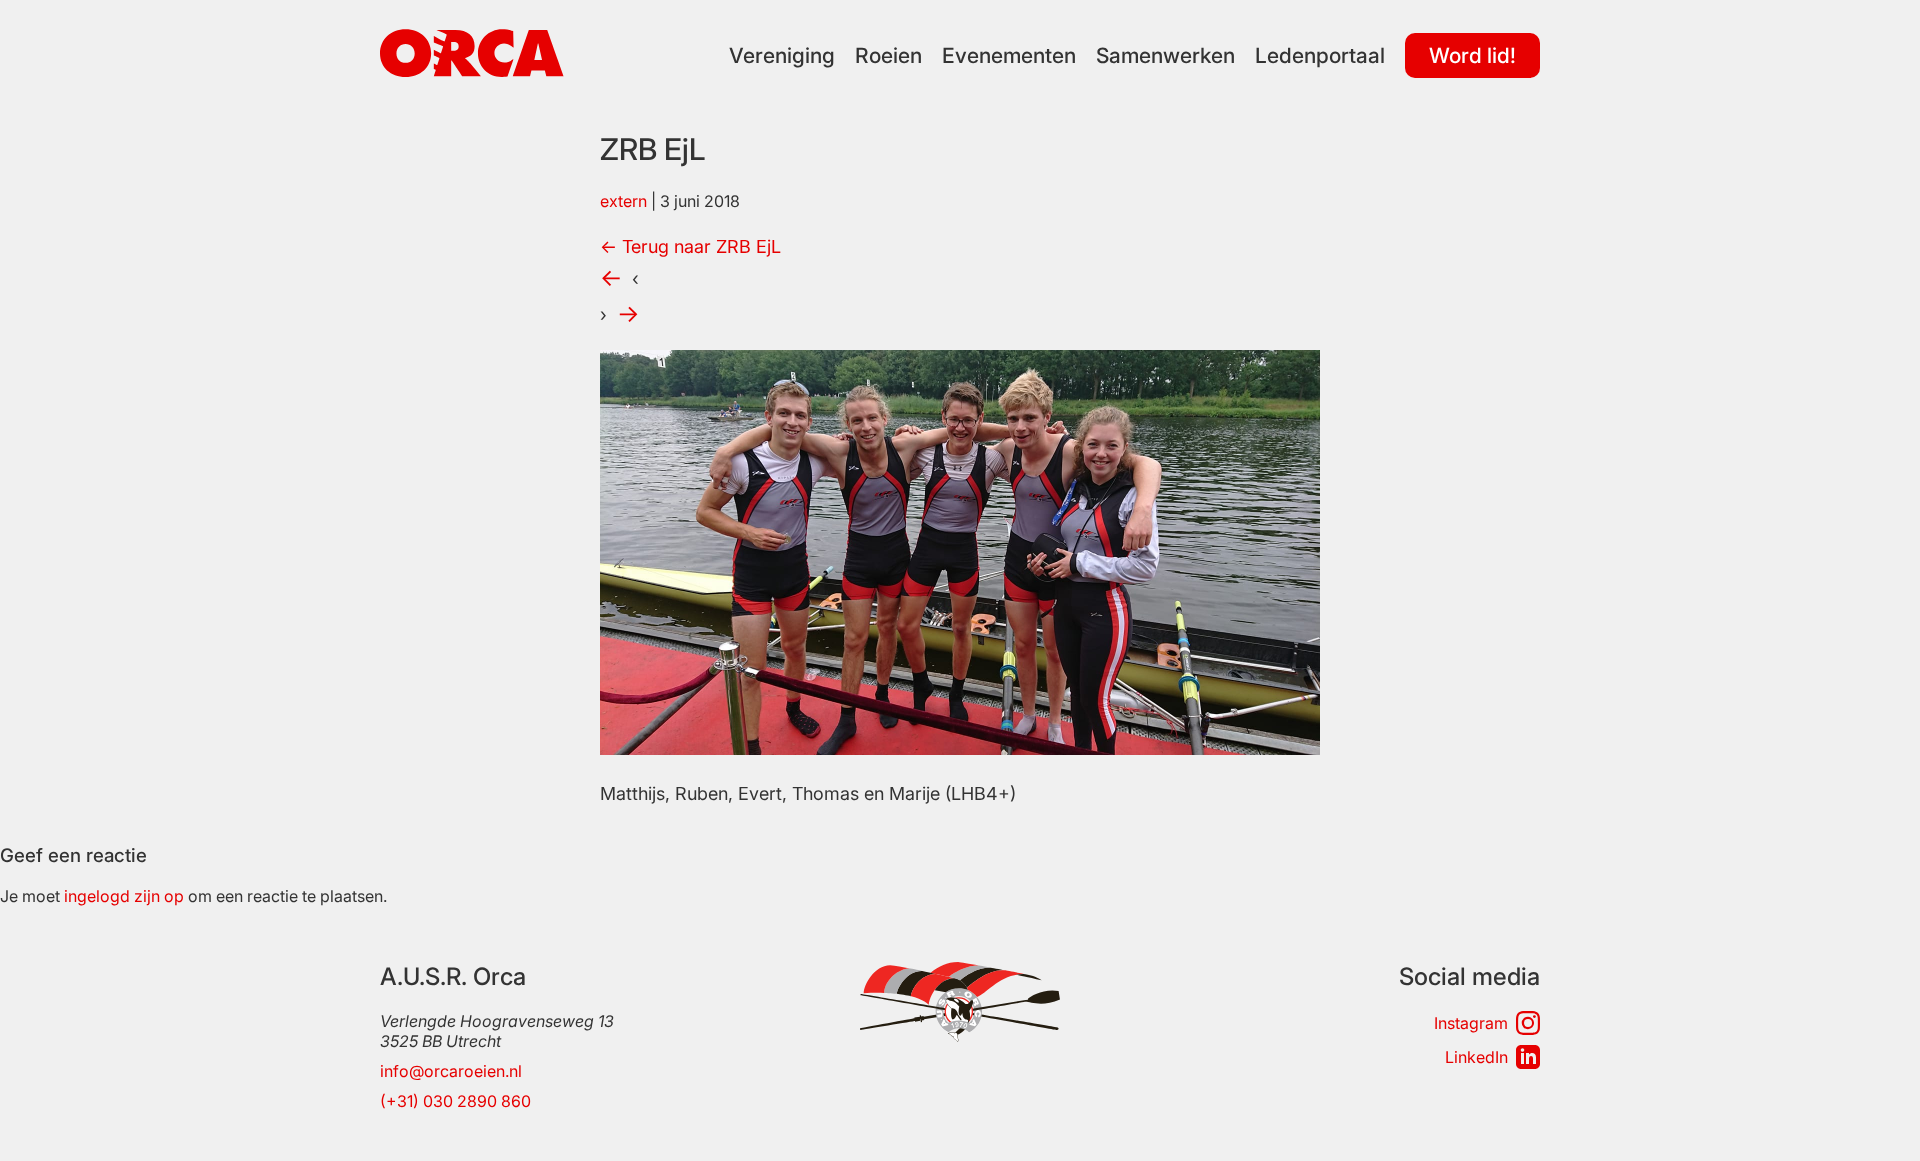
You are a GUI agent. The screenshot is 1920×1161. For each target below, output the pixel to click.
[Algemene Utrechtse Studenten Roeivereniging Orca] (472, 71)
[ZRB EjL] (960, 748)
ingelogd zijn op (124, 896)
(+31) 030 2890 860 (455, 1101)
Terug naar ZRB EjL (690, 246)
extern (623, 201)
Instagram (1471, 1023)
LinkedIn (1476, 1057)
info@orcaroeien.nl (451, 1071)
